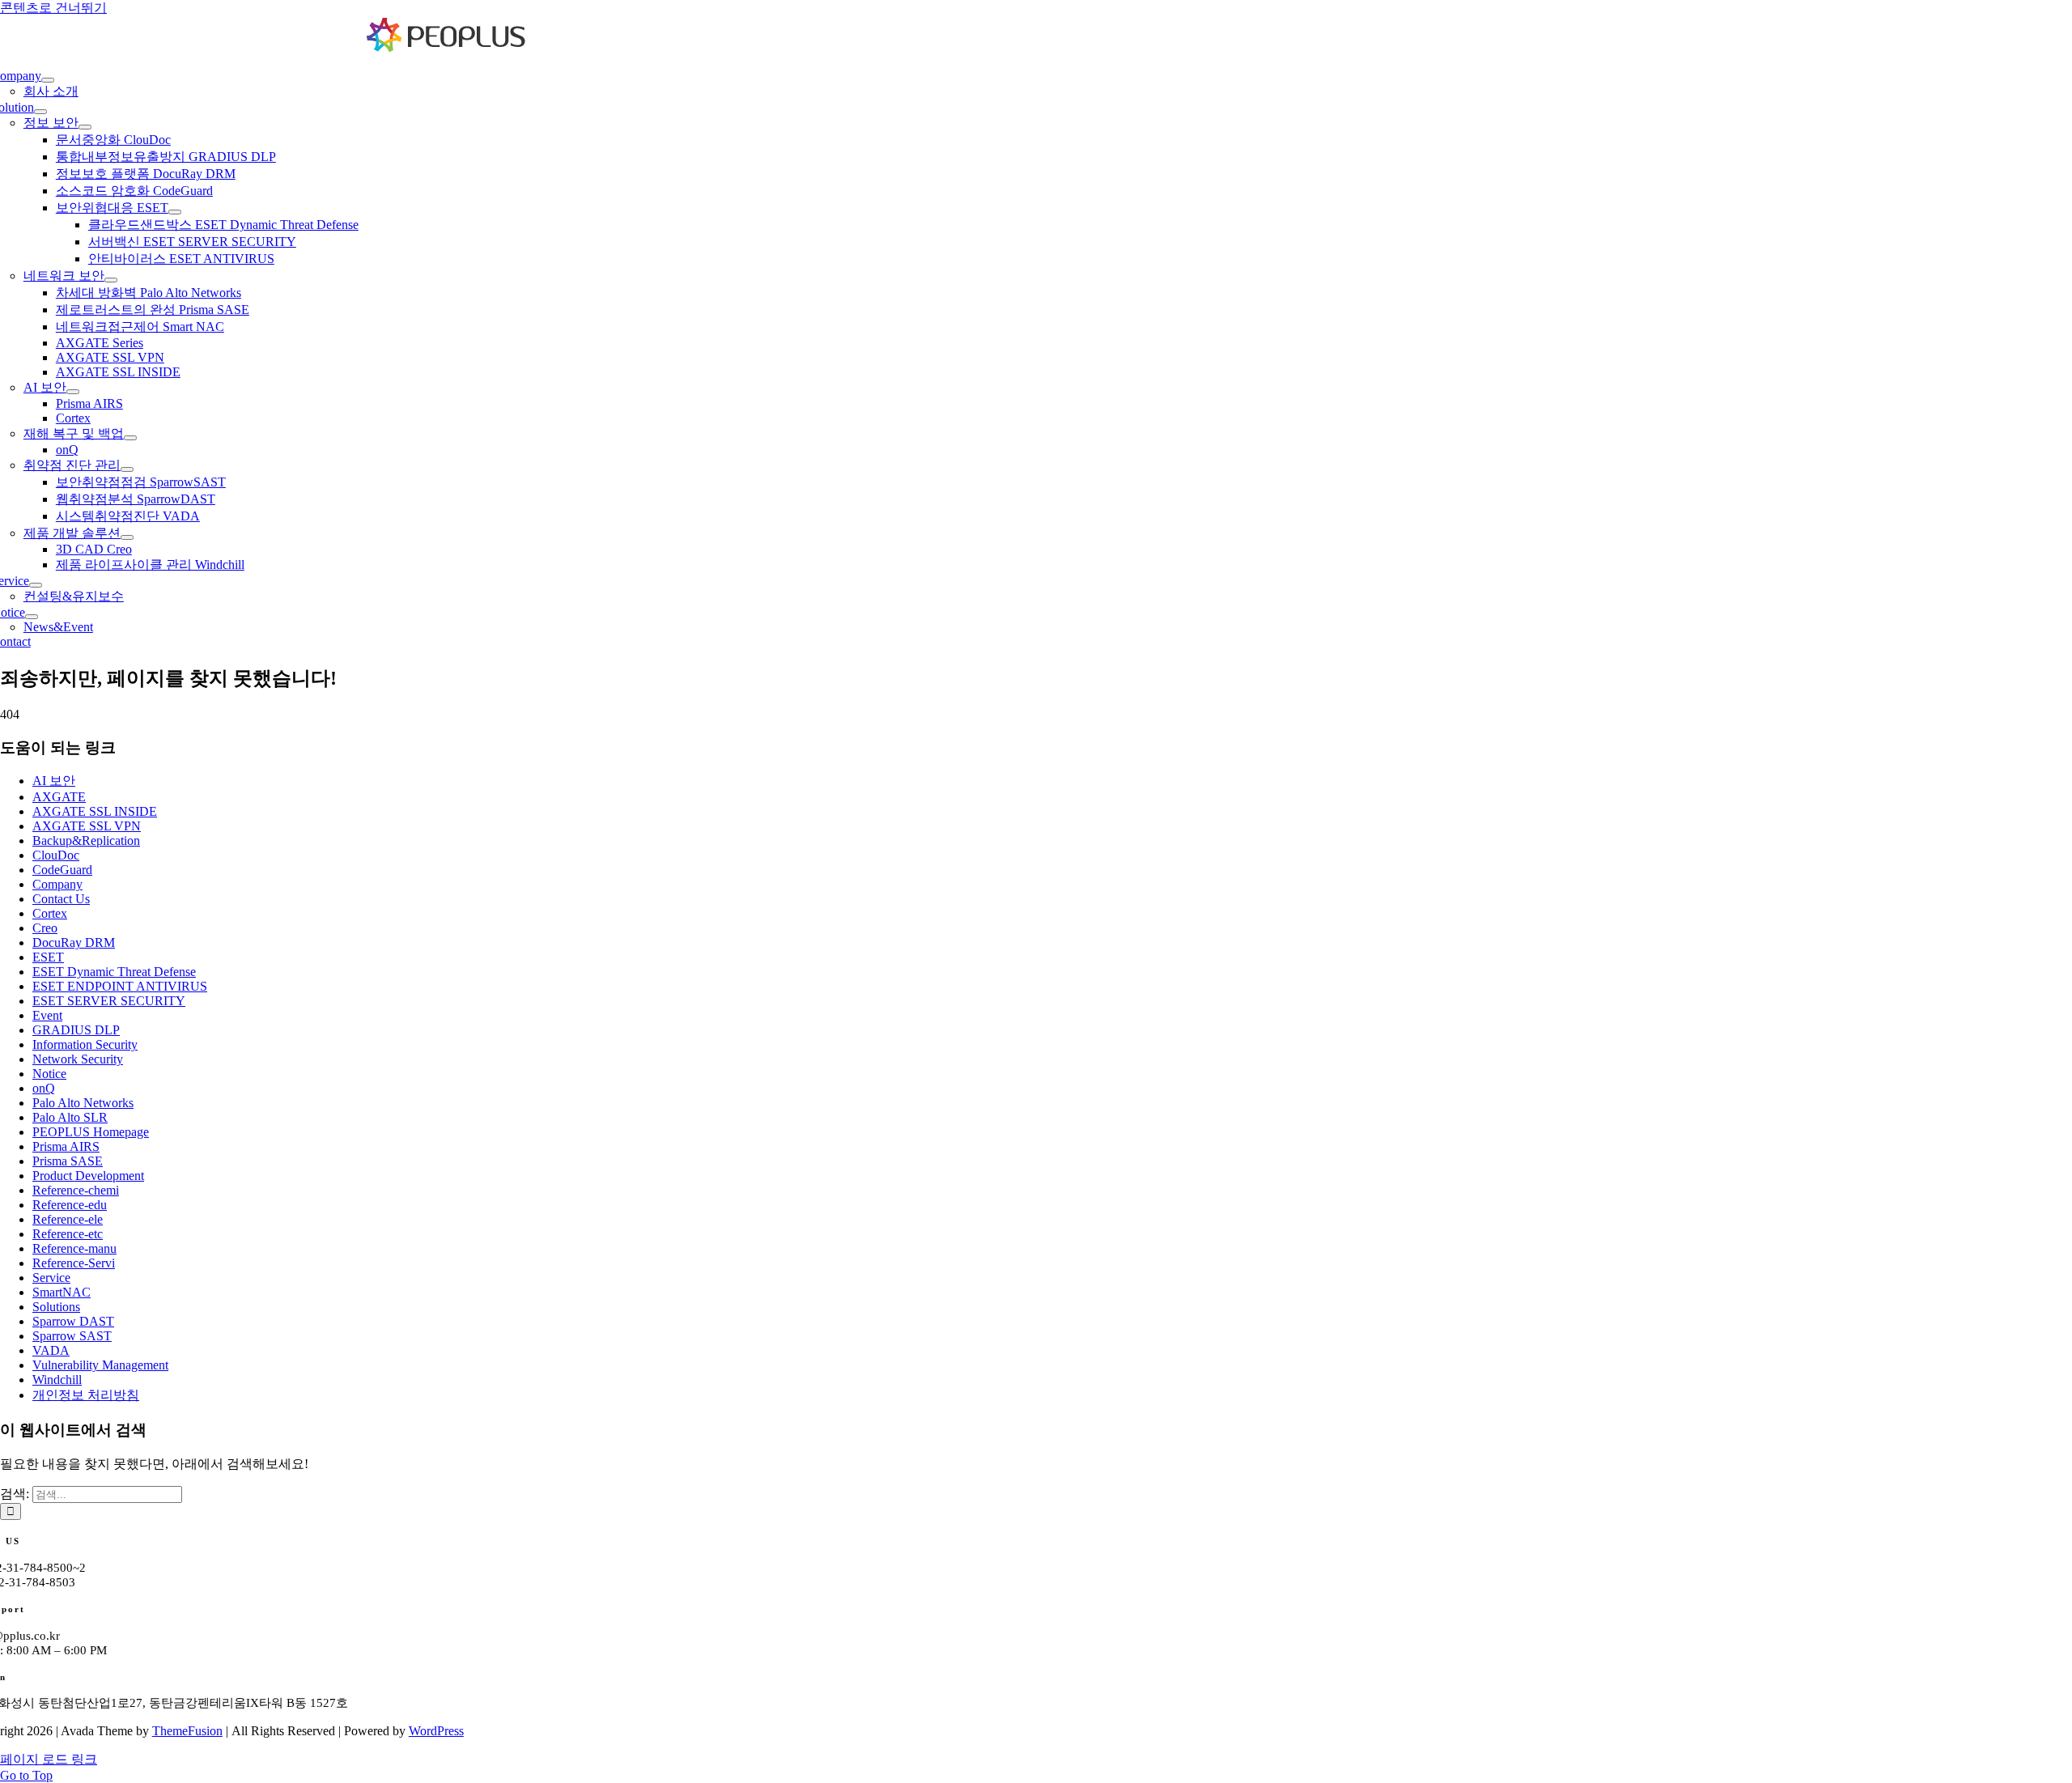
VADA (51, 1350)
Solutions (56, 1307)
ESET (48, 957)
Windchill (57, 1380)
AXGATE (59, 797)
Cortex (50, 913)
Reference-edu (70, 1205)
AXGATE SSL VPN (87, 826)
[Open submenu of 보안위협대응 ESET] (175, 212)
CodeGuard (62, 870)
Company (57, 884)
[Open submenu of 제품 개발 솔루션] (127, 537)
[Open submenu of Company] (48, 80)
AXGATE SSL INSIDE (95, 811)
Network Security (78, 1059)
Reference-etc (68, 1234)
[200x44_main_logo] (447, 48)
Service (51, 1278)
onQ (44, 1088)
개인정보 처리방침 (86, 1395)
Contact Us (61, 899)
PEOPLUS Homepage (91, 1132)
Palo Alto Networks (83, 1103)
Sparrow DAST (73, 1321)
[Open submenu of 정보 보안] (85, 127)
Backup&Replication (86, 841)
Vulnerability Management (100, 1365)
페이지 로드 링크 (49, 1759)
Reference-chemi (76, 1190)
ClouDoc (56, 855)
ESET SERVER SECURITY (109, 1001)
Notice (49, 1074)
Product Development (88, 1176)
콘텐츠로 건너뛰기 (53, 8)
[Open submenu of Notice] (32, 617)
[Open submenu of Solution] (40, 112)
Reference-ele (68, 1219)
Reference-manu (74, 1248)
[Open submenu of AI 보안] (73, 392)
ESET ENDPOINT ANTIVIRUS (120, 986)
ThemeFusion (187, 1731)
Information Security (85, 1044)
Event (47, 1015)
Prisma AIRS (66, 1146)
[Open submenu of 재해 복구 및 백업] (130, 438)
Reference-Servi (74, 1263)
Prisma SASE (68, 1161)
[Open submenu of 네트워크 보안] (111, 280)
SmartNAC (62, 1292)
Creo (45, 928)
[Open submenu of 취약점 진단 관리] (127, 469)
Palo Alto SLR (70, 1117)
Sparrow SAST (72, 1336)
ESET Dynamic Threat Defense (114, 972)
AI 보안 (54, 781)
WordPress (436, 1731)
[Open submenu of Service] (36, 585)
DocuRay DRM (74, 942)
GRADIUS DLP (76, 1030)
